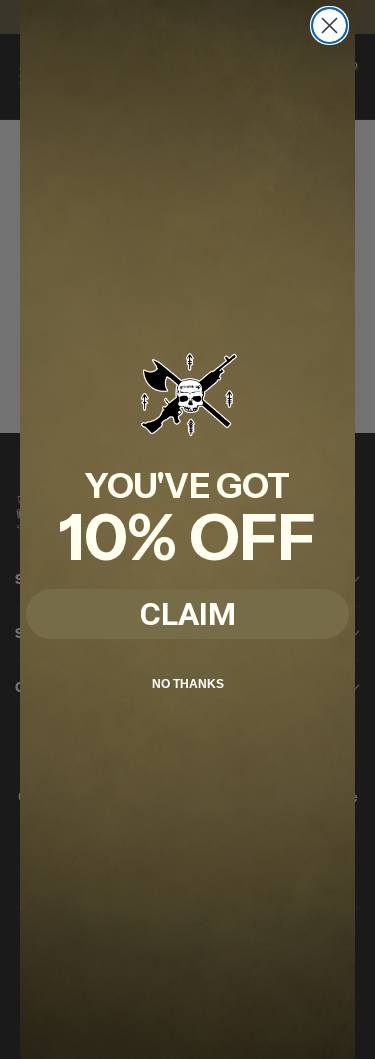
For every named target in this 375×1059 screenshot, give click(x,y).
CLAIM (188, 614)
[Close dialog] (329, 25)
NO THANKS (188, 684)
